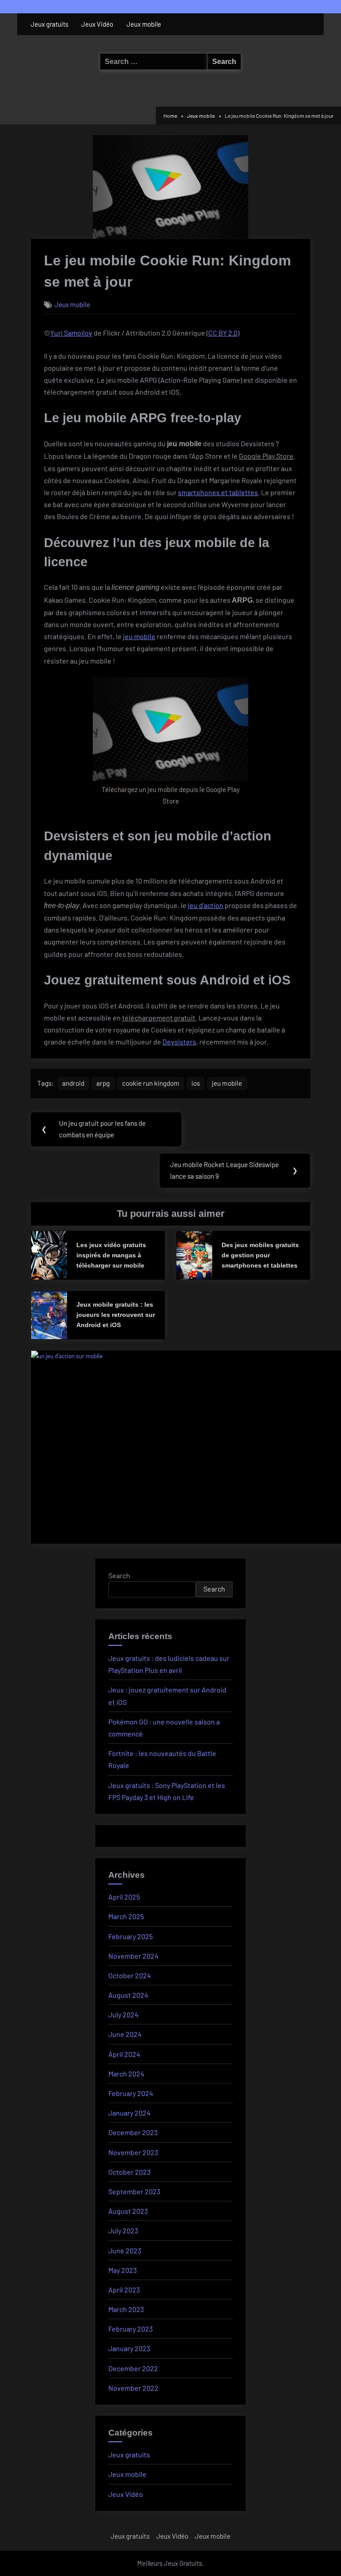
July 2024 (123, 2014)
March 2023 (126, 2309)
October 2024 (130, 1975)
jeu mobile (139, 636)
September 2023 (134, 2191)
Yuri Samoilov (71, 333)
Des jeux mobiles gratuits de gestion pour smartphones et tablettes (260, 1255)
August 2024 (128, 1995)
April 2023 (124, 2290)
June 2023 (125, 2250)
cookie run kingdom (151, 1083)
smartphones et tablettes (218, 492)
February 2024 (131, 2093)
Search (119, 1575)
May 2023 (123, 2270)
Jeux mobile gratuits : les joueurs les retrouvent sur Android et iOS (116, 1315)
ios (196, 1083)
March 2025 (126, 1916)
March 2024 (126, 2074)
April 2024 (124, 2054)
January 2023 (129, 2348)
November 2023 (133, 2152)
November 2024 (133, 1956)
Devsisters (179, 1042)
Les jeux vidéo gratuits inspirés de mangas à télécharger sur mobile (111, 1255)
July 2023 (123, 2230)
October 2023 (129, 2172)
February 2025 (131, 1936)
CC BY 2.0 (223, 333)
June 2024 (125, 2034)
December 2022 (133, 2368)
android (73, 1083)
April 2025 (124, 1897)
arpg (103, 1083)
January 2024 (129, 2113)
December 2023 (133, 2132)
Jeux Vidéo (97, 24)
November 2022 (133, 2388)
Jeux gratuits (50, 24)
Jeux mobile (144, 24)
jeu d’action (206, 905)
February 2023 (131, 2329)
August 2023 (128, 2211)
